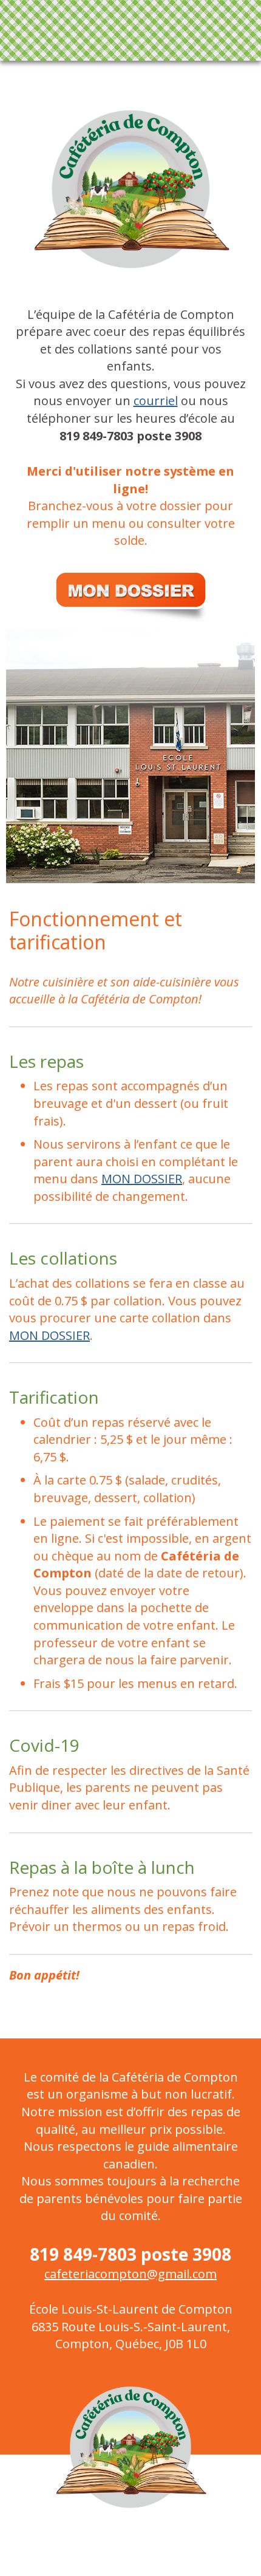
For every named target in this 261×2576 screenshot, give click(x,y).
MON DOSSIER (142, 1179)
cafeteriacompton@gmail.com (130, 2274)
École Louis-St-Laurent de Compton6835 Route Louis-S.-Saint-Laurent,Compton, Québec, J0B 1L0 (131, 2326)
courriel (156, 401)
